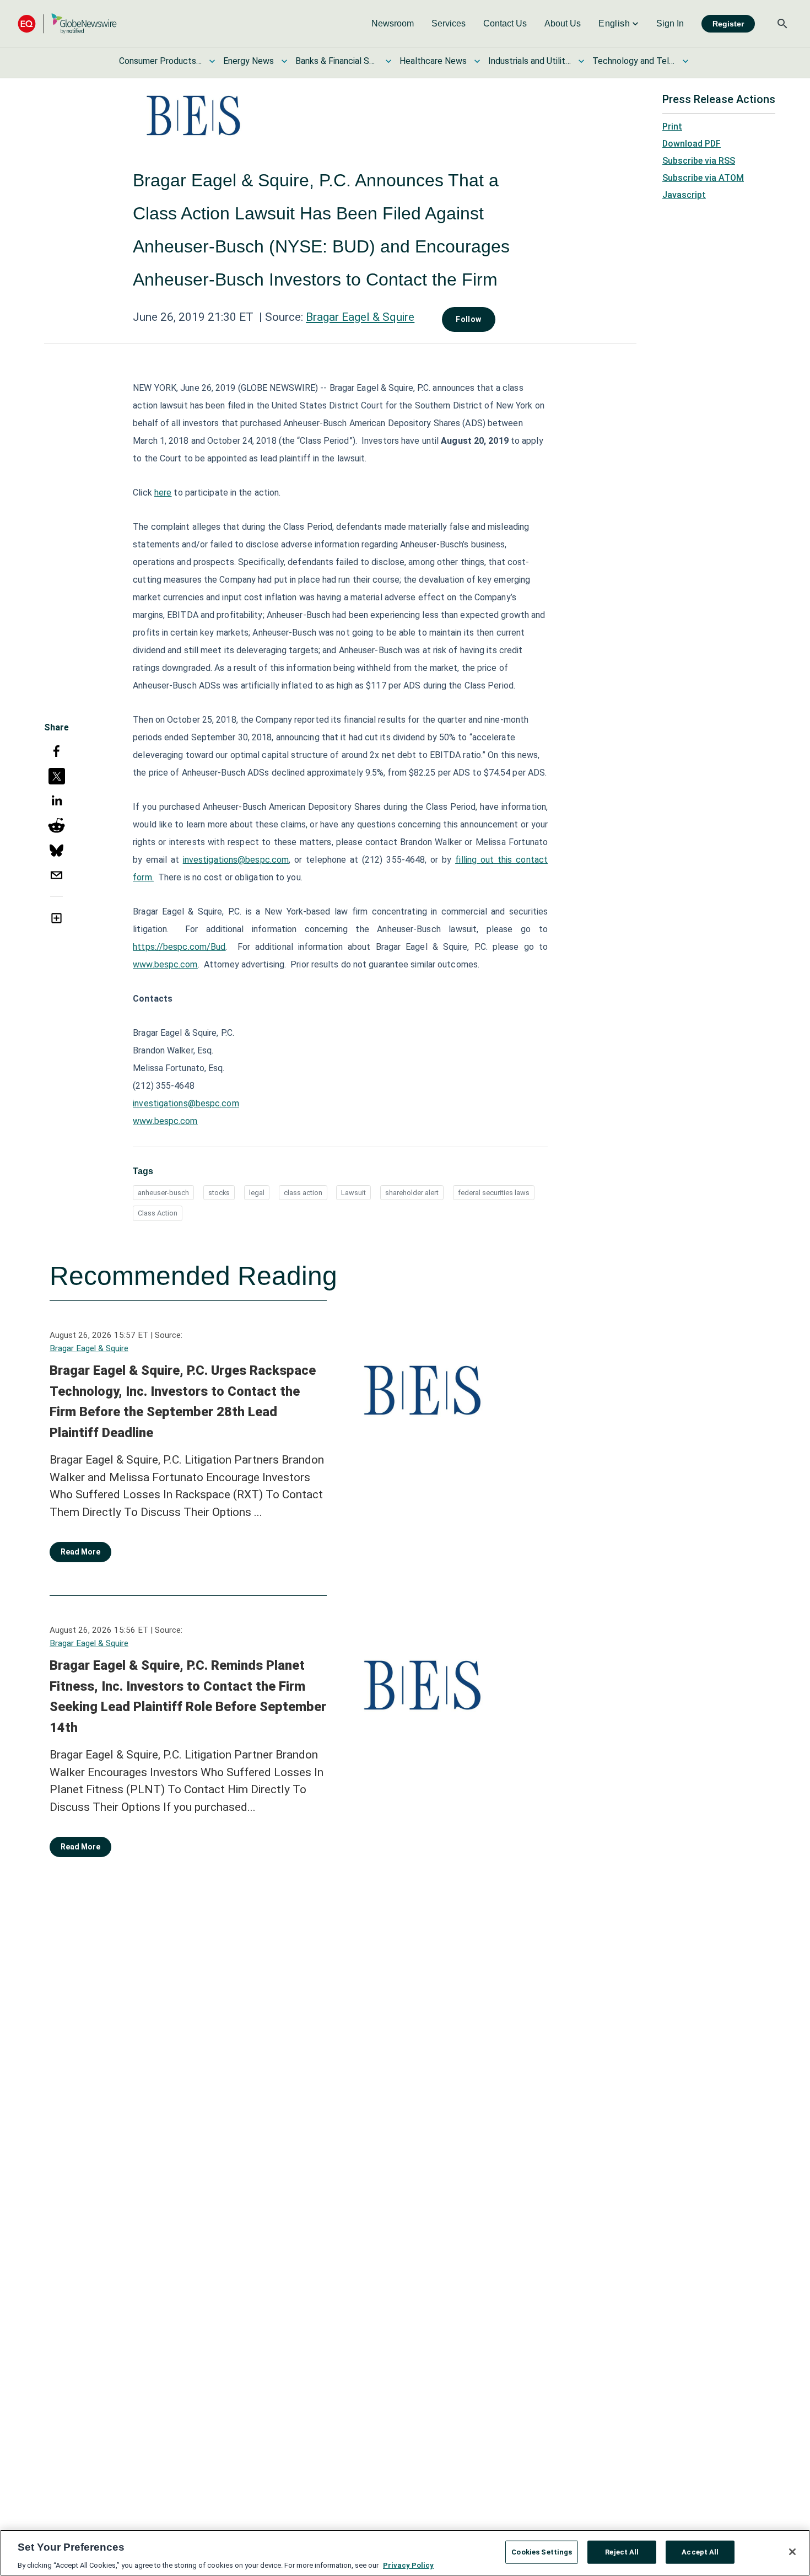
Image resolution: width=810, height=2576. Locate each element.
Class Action (158, 1213)
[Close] (792, 2552)
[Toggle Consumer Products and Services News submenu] (212, 61)
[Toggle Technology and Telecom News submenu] (685, 61)
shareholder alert (412, 1193)
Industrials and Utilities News (530, 61)
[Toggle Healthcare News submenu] (477, 61)
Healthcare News (433, 61)
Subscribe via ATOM (703, 178)
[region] (405, 2553)
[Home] (67, 23)
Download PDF (692, 144)
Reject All (622, 2551)
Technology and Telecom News (634, 61)
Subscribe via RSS (699, 161)
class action (303, 1193)
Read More (80, 1552)
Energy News (249, 61)
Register (728, 24)
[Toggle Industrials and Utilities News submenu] (581, 61)
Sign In (670, 23)
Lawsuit (353, 1193)
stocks (219, 1193)
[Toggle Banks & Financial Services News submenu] (388, 61)
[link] (393, 24)
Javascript (684, 195)
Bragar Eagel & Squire (360, 317)
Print (672, 127)
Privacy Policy (408, 2565)
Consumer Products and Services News (160, 61)
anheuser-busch (163, 1193)
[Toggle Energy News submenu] (284, 61)
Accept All (700, 2551)
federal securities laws (494, 1193)
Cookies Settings (542, 2551)
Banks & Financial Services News (337, 61)
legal (257, 1193)
